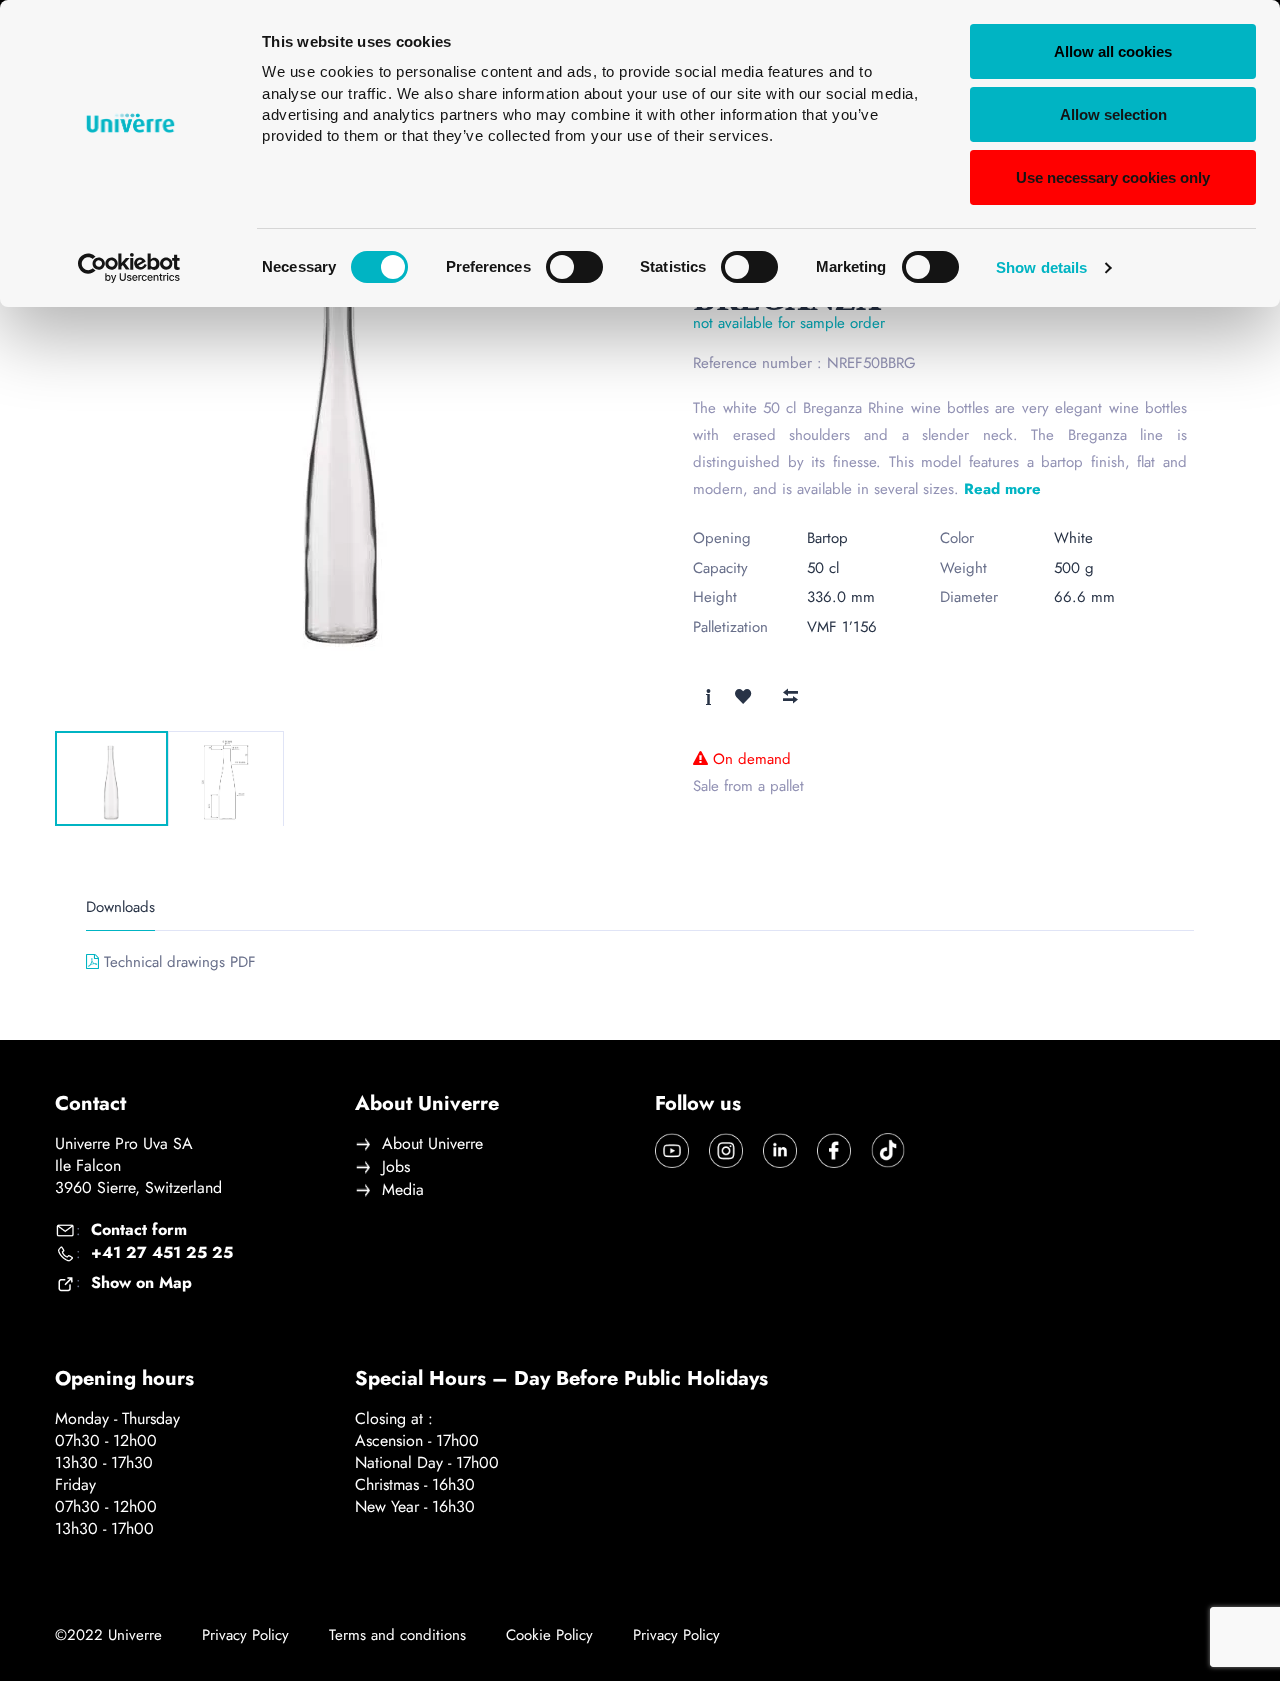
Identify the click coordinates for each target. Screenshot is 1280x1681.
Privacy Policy (245, 1635)
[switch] (574, 267)
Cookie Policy (549, 1635)
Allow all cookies (1113, 51)
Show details (1041, 267)
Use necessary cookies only (1113, 177)
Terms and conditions (397, 1635)
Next (176, 697)
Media (403, 1190)
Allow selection (1113, 114)
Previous (101, 697)
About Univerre (432, 1144)
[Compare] (790, 696)
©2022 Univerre (108, 1635)
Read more (1002, 489)
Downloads (120, 907)
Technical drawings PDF (180, 962)
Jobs (396, 1167)
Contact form (139, 1230)
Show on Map (141, 1283)
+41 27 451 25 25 (162, 1253)
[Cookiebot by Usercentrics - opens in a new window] (129, 268)
